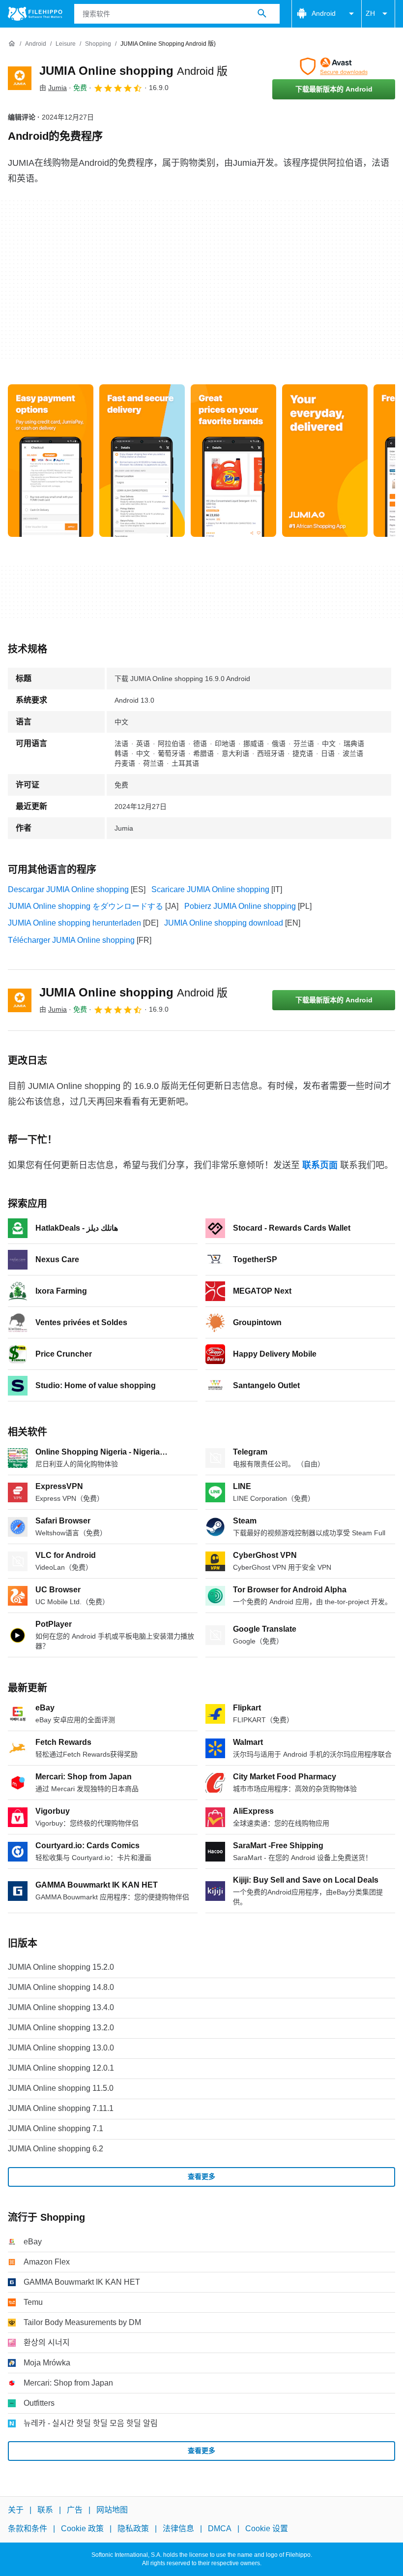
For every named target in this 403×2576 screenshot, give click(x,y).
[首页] (12, 44)
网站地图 (112, 2510)
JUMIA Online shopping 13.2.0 (61, 2028)
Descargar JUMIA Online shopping (68, 889)
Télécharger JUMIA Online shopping (71, 940)
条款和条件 (28, 2529)
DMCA (220, 2529)
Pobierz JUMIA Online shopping (240, 906)
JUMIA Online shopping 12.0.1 (61, 2068)
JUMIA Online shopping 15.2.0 (61, 1967)
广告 (75, 2510)
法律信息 (178, 2529)
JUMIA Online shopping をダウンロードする (86, 906)
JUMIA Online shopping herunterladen (74, 923)
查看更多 (201, 2176)
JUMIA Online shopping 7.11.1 (61, 2108)
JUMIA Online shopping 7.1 (56, 2128)
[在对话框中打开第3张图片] (325, 461)
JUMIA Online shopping (133, 71)
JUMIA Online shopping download (224, 923)
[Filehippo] (35, 14)
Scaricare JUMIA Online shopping (210, 889)
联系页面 (320, 1165)
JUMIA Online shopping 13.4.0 (61, 2007)
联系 (45, 2510)
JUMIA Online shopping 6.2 (56, 2149)
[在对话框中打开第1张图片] (142, 461)
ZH (370, 13)
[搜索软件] (262, 14)
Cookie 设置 (267, 2529)
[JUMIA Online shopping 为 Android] (20, 78)
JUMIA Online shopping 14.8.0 (61, 1987)
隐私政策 (133, 2529)
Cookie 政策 (82, 2529)
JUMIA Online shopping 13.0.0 (61, 2048)
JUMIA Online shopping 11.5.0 (61, 2088)
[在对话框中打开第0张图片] (51, 461)
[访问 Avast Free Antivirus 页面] (334, 66)
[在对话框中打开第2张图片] (233, 461)
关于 (16, 2510)
